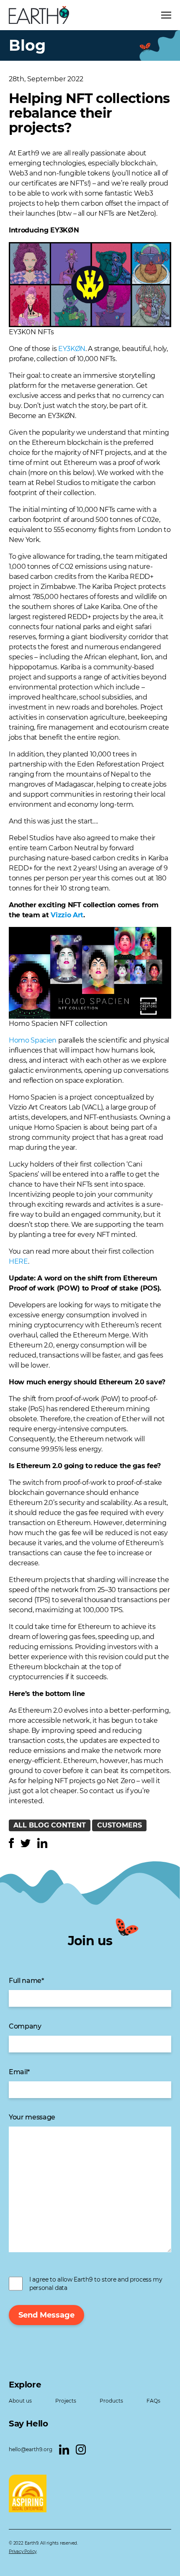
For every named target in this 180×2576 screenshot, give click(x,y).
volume (104, 1543)
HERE (18, 1261)
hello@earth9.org (31, 2449)
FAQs (153, 2401)
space (134, 1184)
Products (111, 2401)
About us (20, 2401)
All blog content (50, 1825)
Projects (66, 2401)
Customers (120, 1825)
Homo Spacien (33, 1040)
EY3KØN (64, 230)
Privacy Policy (23, 2551)
